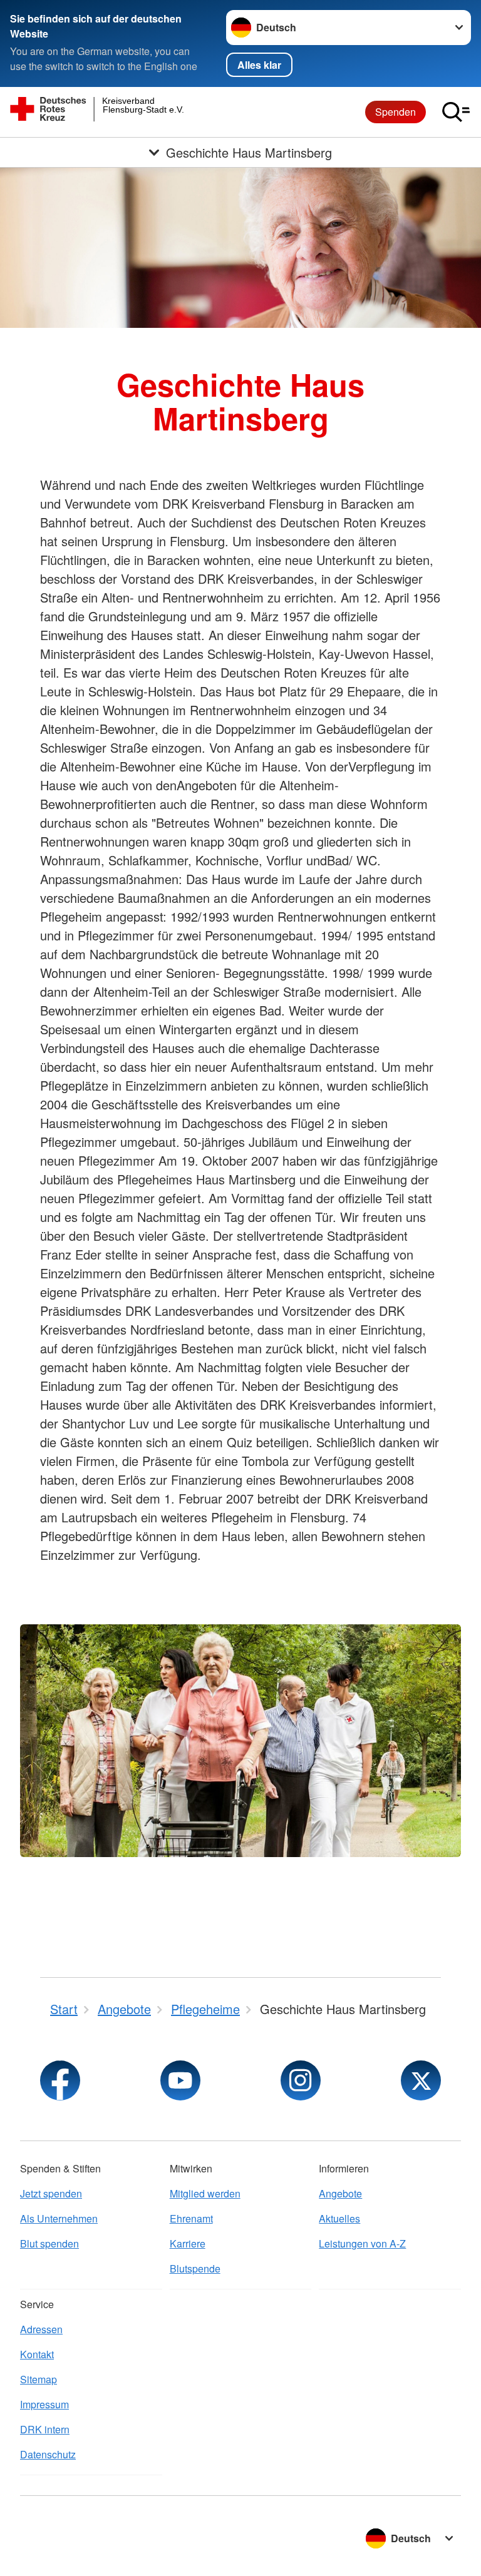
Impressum (44, 2404)
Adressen (41, 2329)
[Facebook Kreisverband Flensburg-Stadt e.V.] (60, 2080)
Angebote (340, 2193)
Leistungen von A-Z (362, 2243)
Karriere (188, 2243)
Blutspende (195, 2268)
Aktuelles (339, 2218)
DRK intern (45, 2429)
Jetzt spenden (51, 2193)
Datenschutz (48, 2454)
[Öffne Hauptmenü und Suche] (456, 112)
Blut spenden (49, 2243)
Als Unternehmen (59, 2218)
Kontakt (37, 2354)
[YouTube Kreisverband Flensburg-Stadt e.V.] (180, 2080)
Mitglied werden (205, 2193)
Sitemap (39, 2379)
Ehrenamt (191, 2218)
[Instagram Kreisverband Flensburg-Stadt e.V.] (301, 2080)
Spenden (396, 112)
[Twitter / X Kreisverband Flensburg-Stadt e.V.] (421, 2080)
